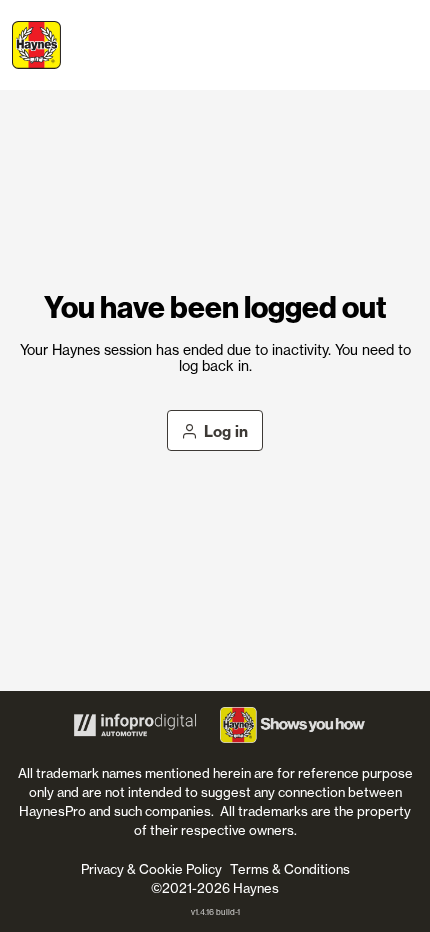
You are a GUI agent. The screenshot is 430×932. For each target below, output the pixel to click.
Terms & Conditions (290, 869)
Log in (226, 431)
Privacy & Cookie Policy (151, 869)
